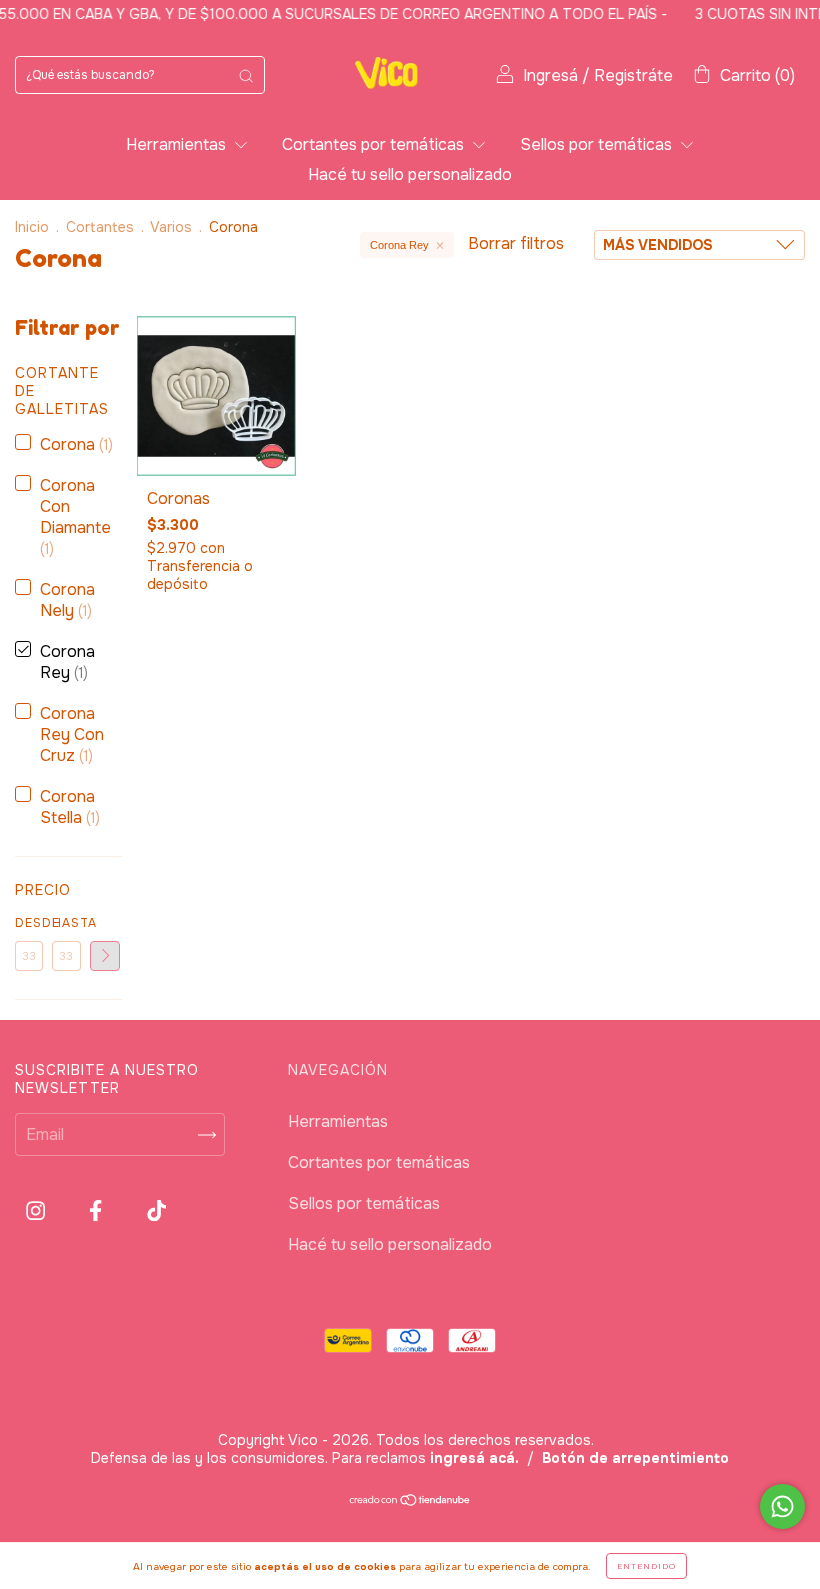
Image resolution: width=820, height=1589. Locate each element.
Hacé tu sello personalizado (410, 174)
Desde (29, 923)
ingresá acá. (474, 1458)
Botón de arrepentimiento (635, 1458)
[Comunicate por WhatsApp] (782, 1506)
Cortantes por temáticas (375, 144)
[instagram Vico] (37, 1211)
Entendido (646, 1566)
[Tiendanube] (410, 1501)
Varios (171, 227)
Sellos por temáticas (598, 144)
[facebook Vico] (97, 1211)
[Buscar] (246, 75)
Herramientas (178, 144)
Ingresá (550, 75)
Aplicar (105, 956)
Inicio (32, 227)
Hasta (66, 923)
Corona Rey (399, 245)
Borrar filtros (516, 243)
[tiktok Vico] (156, 1211)
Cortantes (100, 227)
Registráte (633, 75)
